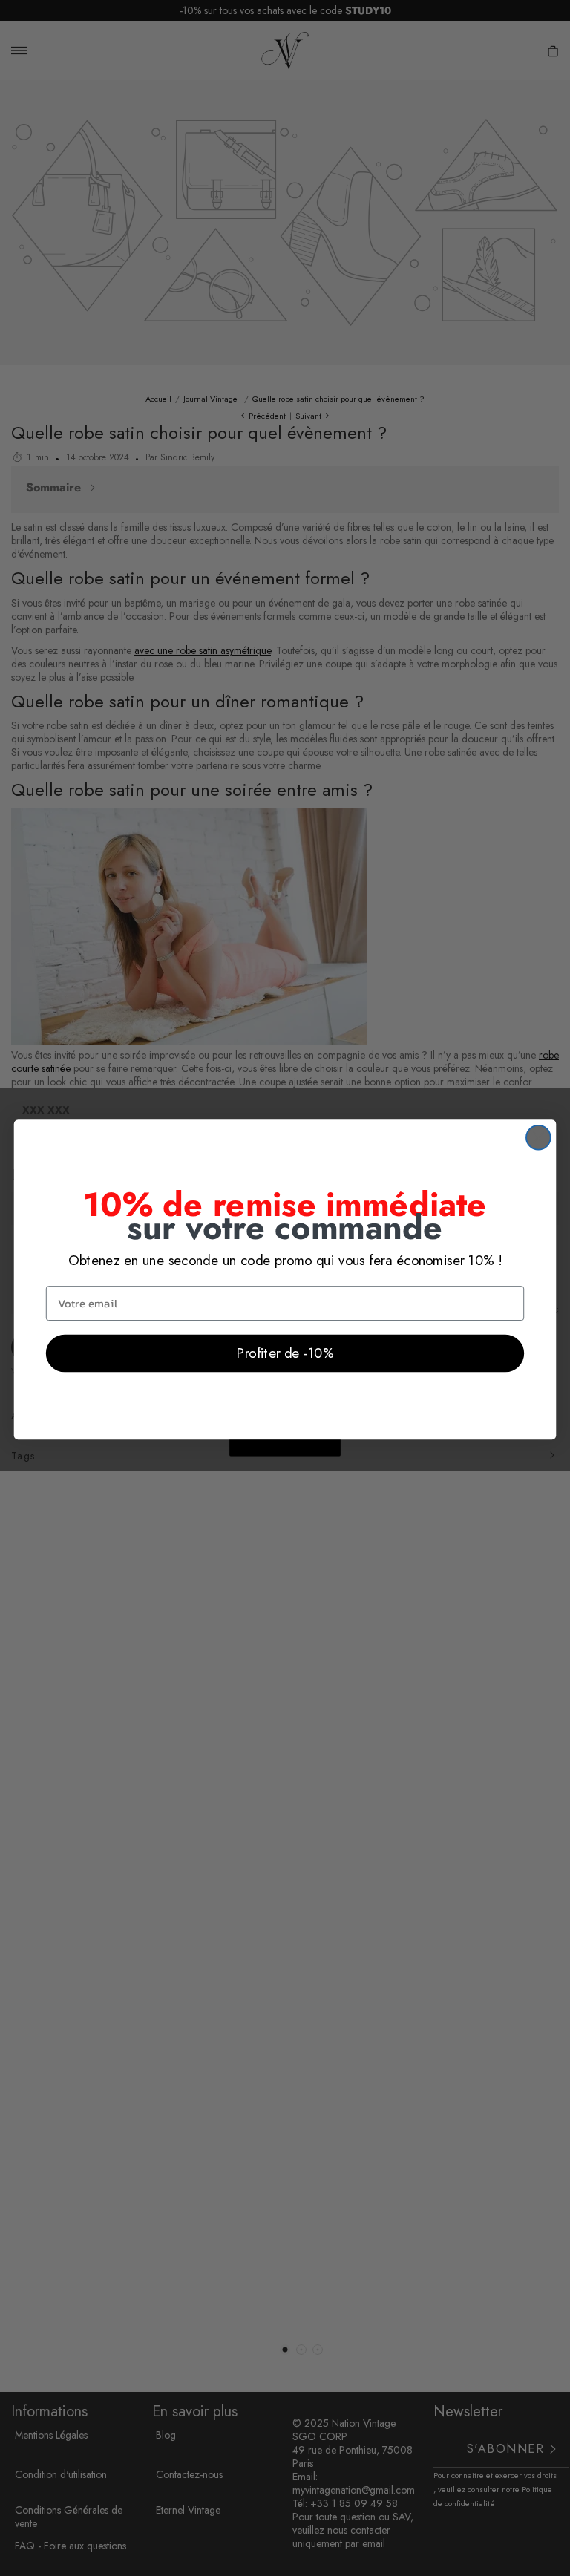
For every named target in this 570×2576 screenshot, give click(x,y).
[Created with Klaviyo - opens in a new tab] (285, 1448)
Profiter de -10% (285, 1353)
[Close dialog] (538, 1138)
